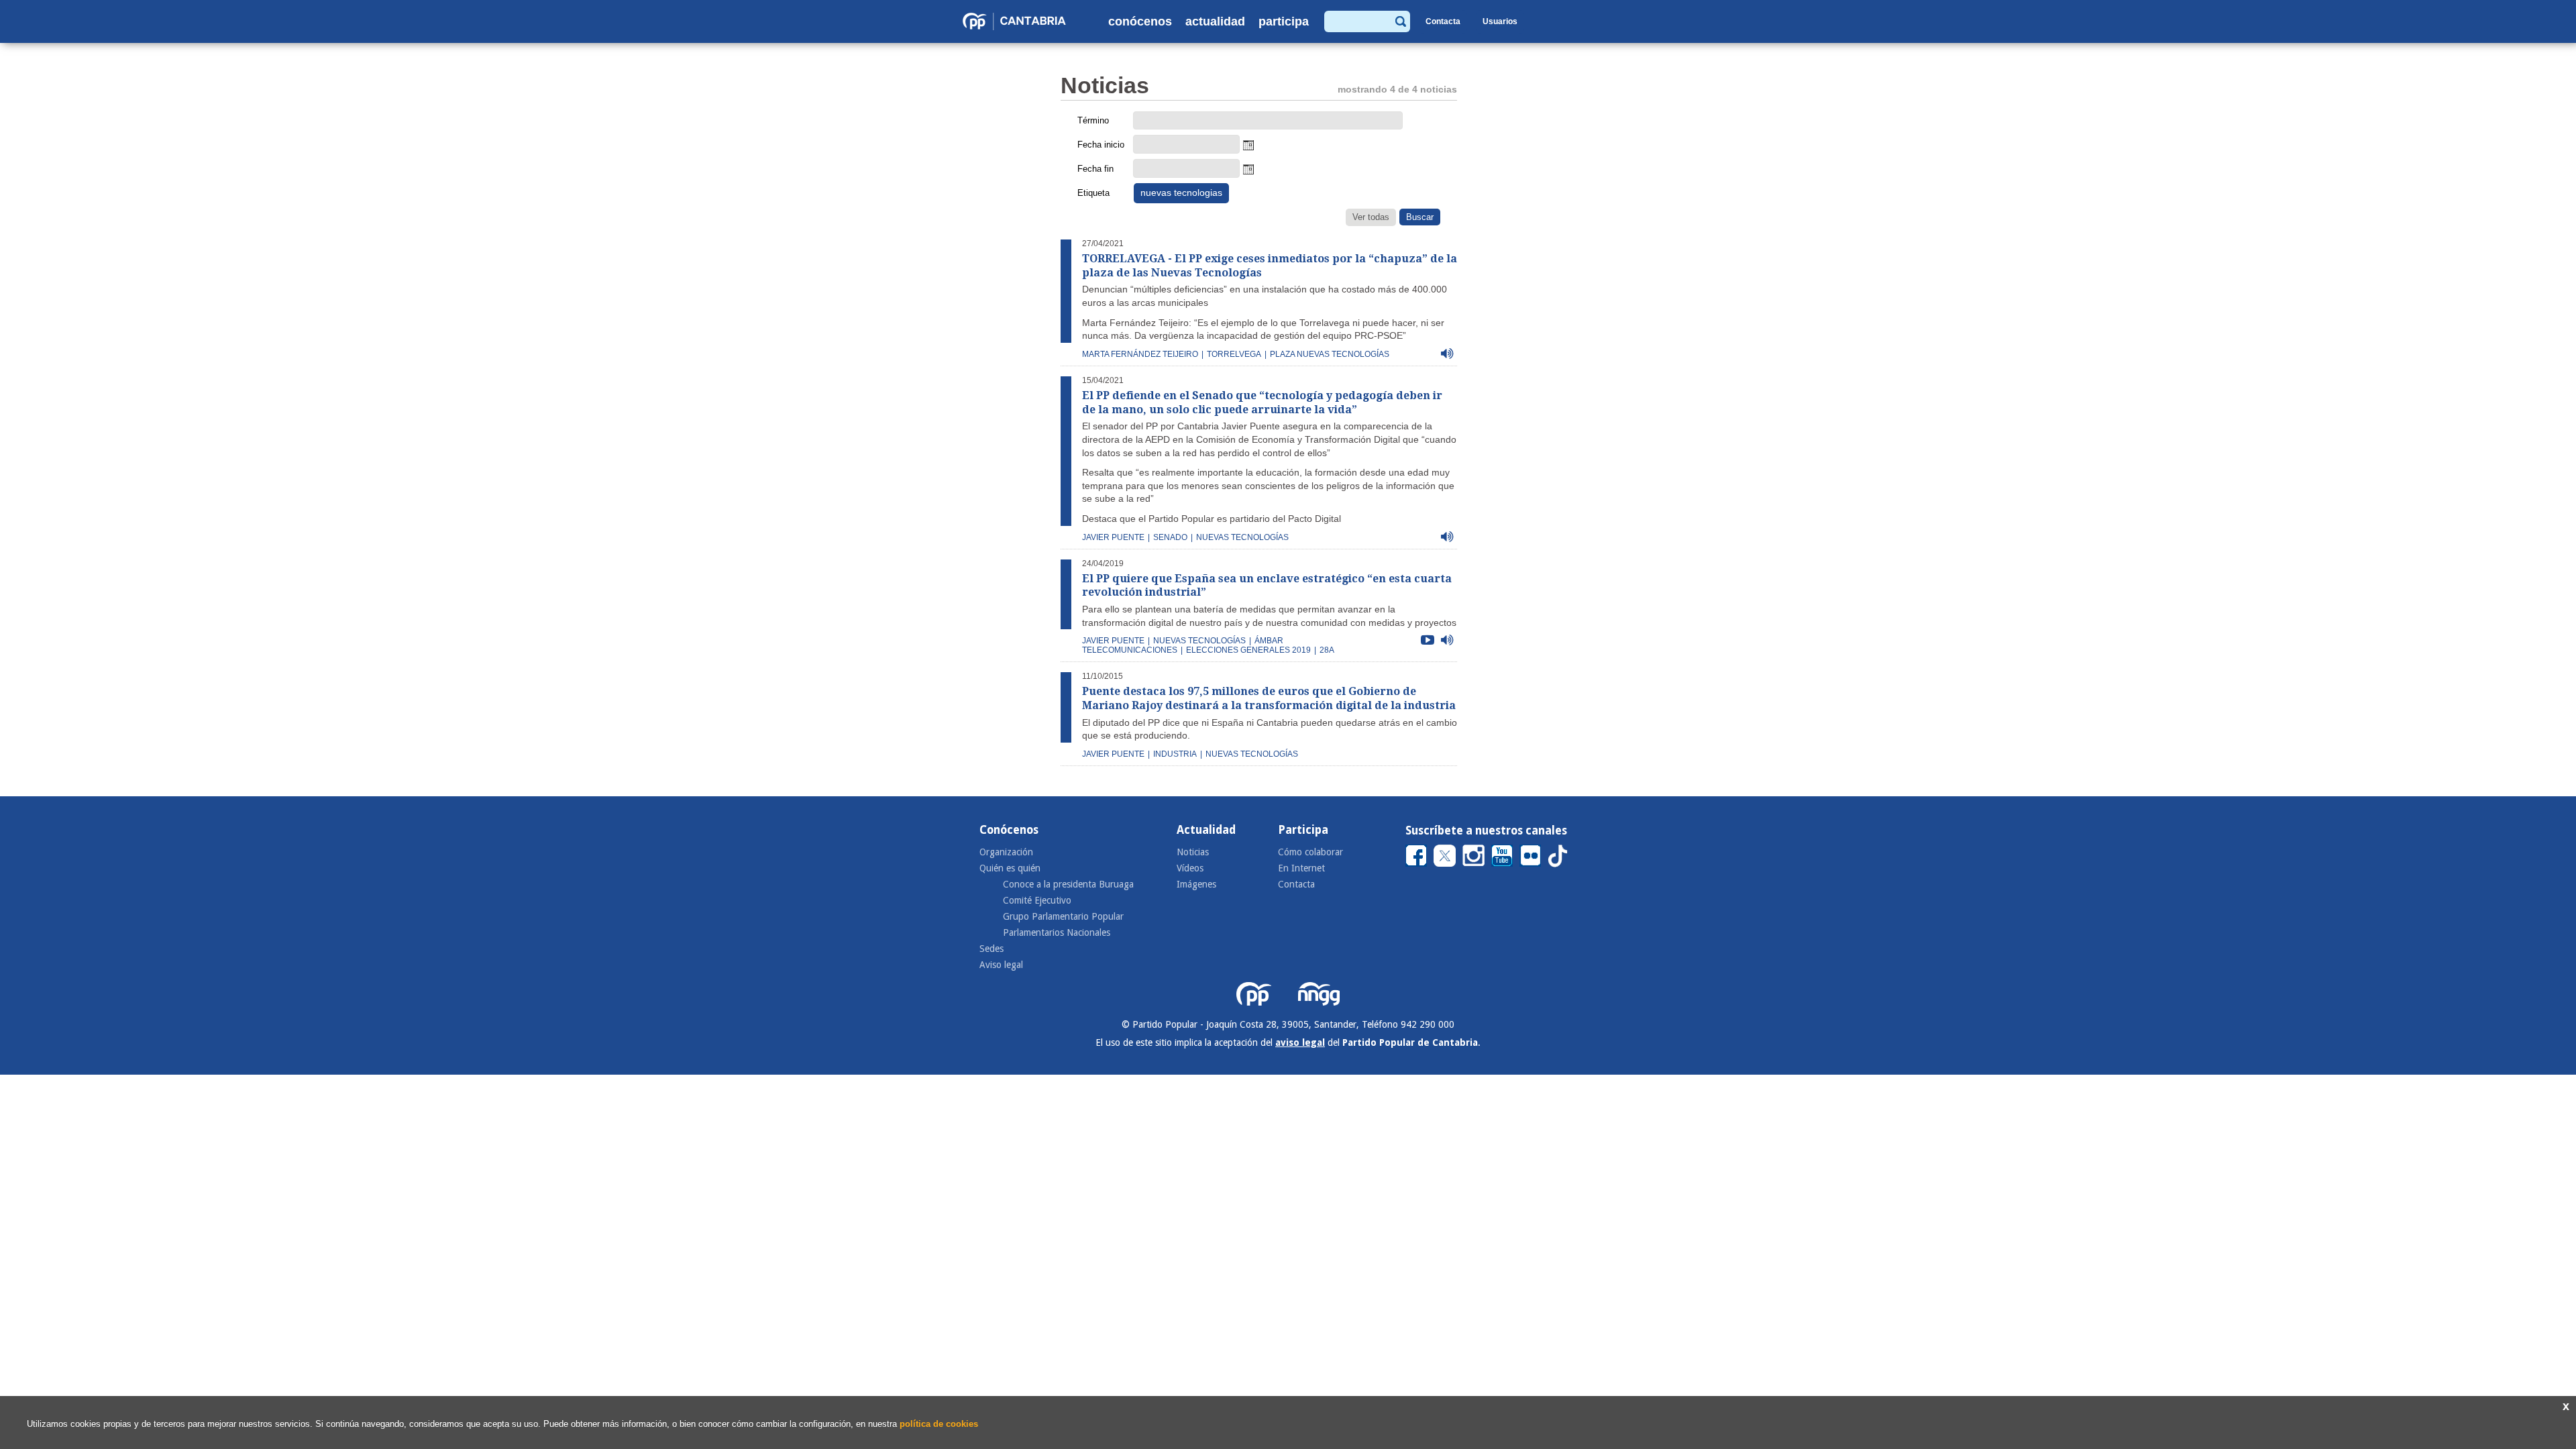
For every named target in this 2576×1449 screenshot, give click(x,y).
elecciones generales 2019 (1248, 650)
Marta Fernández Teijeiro (1140, 354)
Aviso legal (1001, 965)
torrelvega (1234, 354)
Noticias (1193, 852)
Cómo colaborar (1310, 852)
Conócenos (1140, 21)
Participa (1284, 21)
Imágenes (1196, 884)
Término (1093, 120)
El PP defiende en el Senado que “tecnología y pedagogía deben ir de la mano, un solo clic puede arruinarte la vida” (1262, 402)
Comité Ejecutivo (1037, 900)
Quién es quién (1010, 868)
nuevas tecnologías (1242, 537)
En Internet (1301, 868)
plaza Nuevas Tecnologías (1330, 354)
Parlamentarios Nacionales (1057, 932)
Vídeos (1190, 868)
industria (1175, 754)
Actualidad (1215, 21)
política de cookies (939, 1424)
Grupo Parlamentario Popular (1063, 916)
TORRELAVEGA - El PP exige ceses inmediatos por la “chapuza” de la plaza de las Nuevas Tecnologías (1270, 266)
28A (1327, 650)
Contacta (1443, 21)
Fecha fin (1095, 169)
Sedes (991, 949)
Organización (1006, 852)
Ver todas (1371, 217)
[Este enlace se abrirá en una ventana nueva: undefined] (1416, 855)
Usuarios (1500, 21)
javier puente (1113, 537)
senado (1170, 537)
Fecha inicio (1101, 145)
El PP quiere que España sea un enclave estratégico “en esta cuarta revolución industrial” (1267, 586)
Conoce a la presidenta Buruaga (1068, 884)
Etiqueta (1093, 193)
